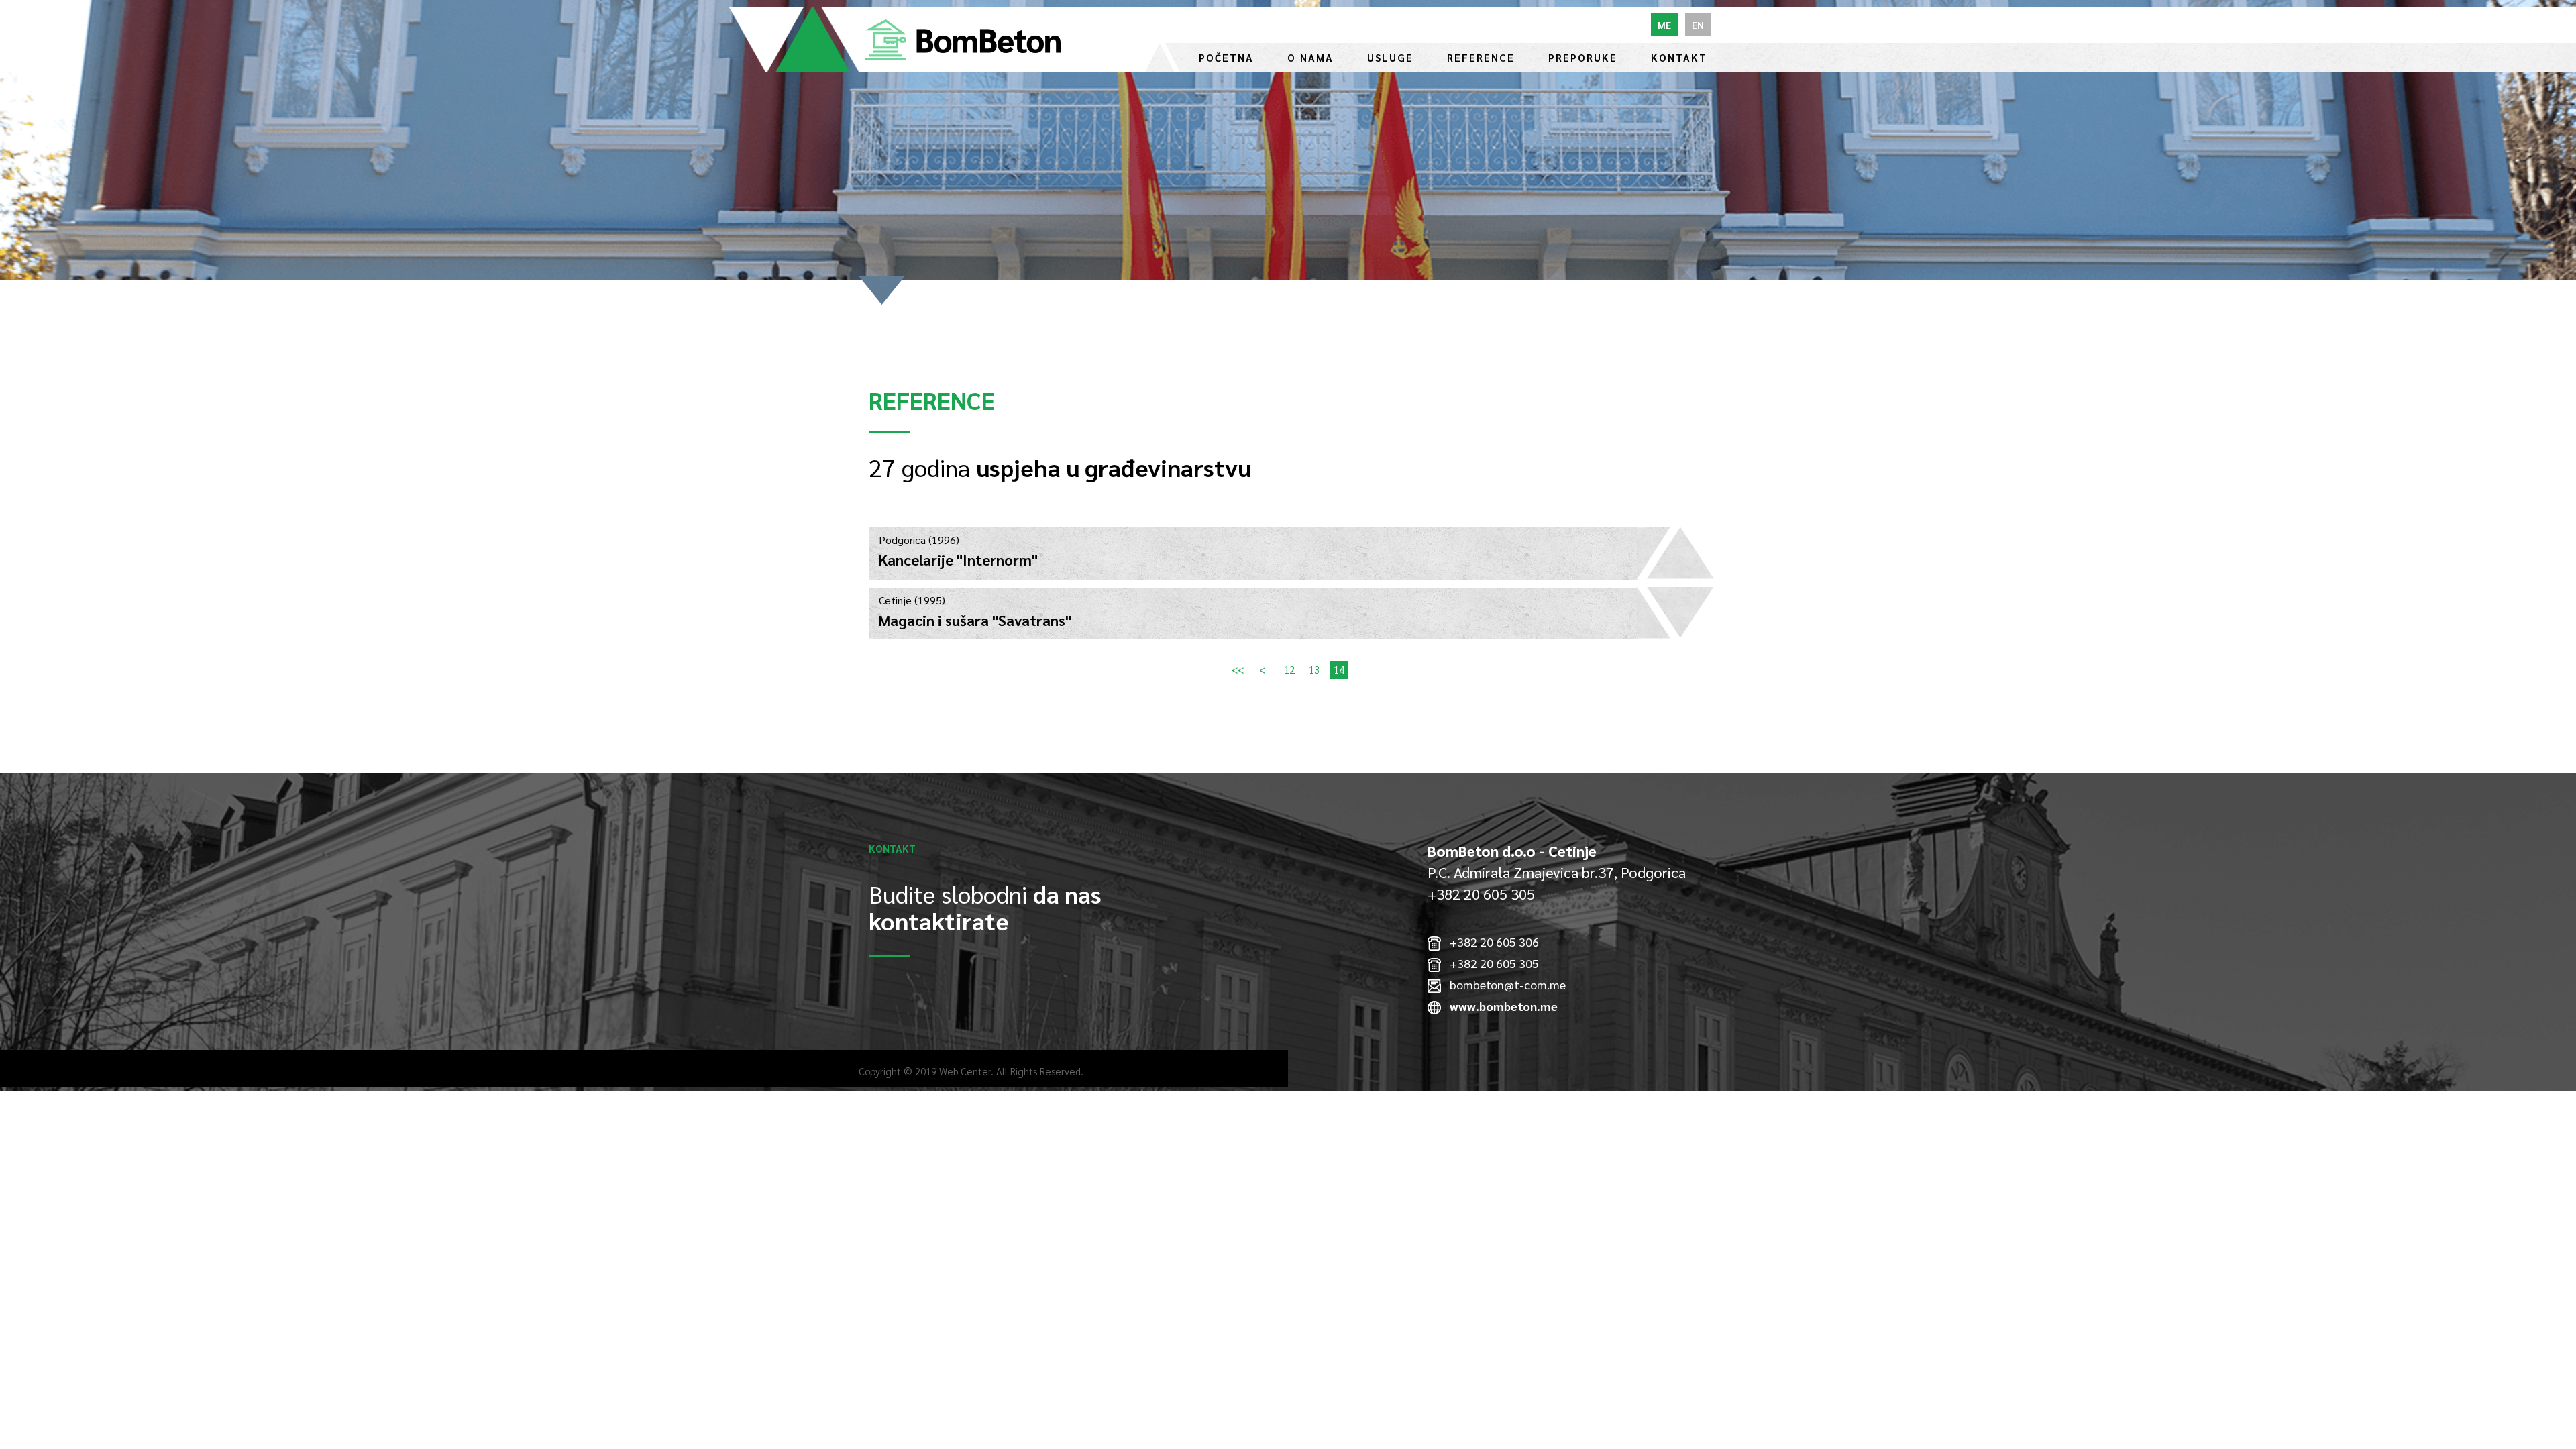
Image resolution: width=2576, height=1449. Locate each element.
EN (1698, 25)
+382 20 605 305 (1490, 963)
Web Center (965, 1071)
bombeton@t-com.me (1503, 984)
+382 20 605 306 (1490, 942)
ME (1664, 25)
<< (1238, 670)
